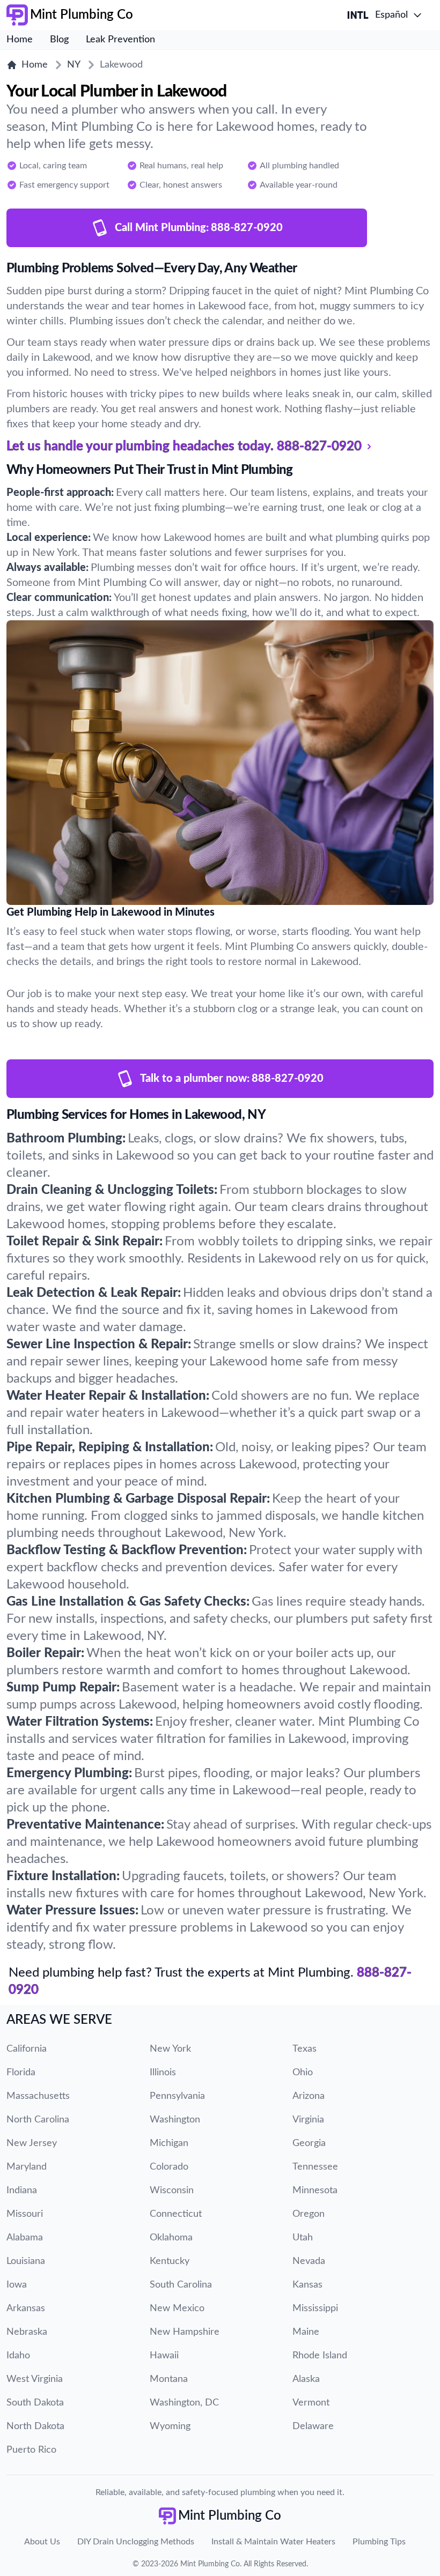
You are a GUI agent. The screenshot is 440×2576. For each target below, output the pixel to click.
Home (20, 40)
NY (74, 65)
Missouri (25, 2214)
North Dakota (35, 2426)
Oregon (309, 2214)
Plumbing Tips (379, 2542)
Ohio (303, 2073)
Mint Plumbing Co (210, 2564)
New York (170, 2049)
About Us (42, 2542)
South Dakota (35, 2403)
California (27, 2049)
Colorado (169, 2167)
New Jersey (32, 2143)
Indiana (22, 2191)
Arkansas (26, 2308)
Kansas (307, 2285)
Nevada (309, 2261)
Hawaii (164, 2356)
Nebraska (27, 2332)
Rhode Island (320, 2356)
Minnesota (315, 2191)
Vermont (311, 2403)
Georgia (309, 2143)
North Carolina (38, 2120)
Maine (306, 2332)
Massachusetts (38, 2096)
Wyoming (170, 2426)
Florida (21, 2073)
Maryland (27, 2167)
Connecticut (176, 2214)
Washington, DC (184, 2403)
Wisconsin (172, 2191)
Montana (169, 2379)
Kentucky (170, 2261)
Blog (59, 40)
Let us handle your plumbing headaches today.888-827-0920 (184, 447)
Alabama (25, 2238)
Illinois (163, 2073)
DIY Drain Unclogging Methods (136, 2542)
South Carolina (181, 2285)
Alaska (306, 2379)
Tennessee (315, 2167)
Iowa (17, 2285)
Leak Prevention (120, 40)
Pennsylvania (177, 2096)
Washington (175, 2120)
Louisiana (26, 2261)
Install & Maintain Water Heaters (273, 2542)
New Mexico (177, 2308)
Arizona (309, 2096)
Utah (303, 2238)
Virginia (308, 2120)
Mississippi (315, 2308)
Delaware (313, 2426)
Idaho (18, 2356)
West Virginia (35, 2379)
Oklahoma (171, 2238)
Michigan (169, 2143)
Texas (305, 2049)
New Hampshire (185, 2332)
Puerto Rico (31, 2450)
